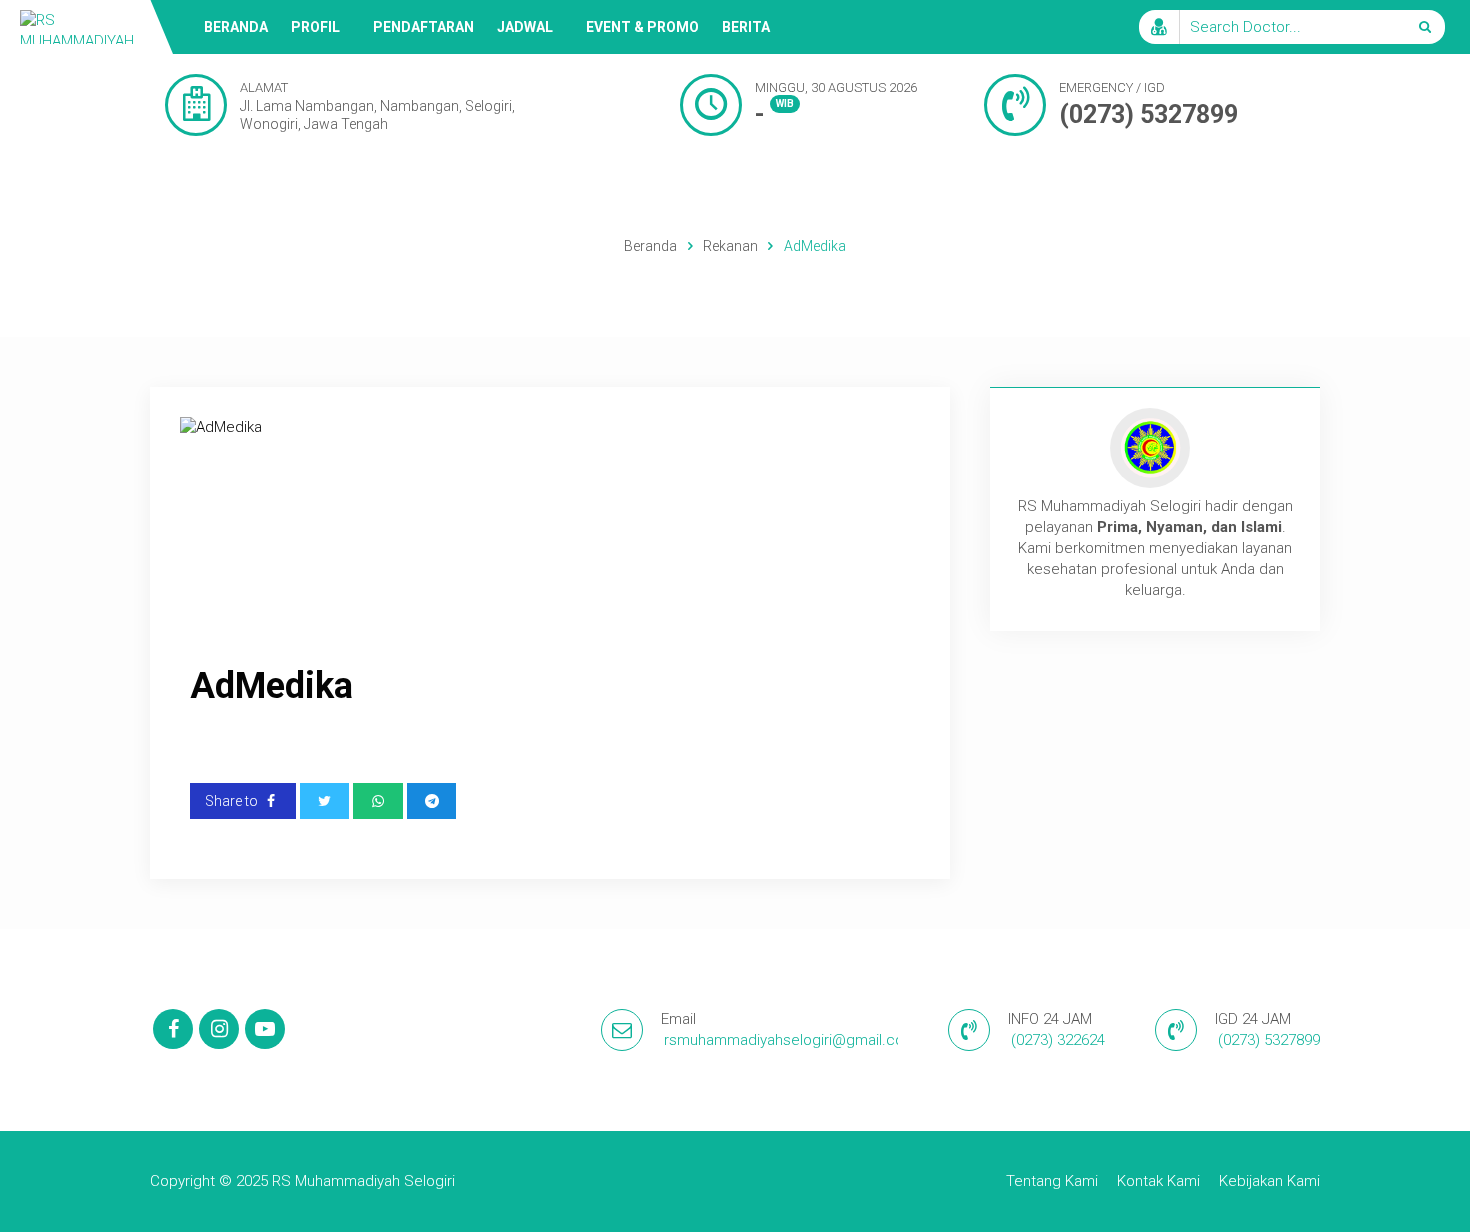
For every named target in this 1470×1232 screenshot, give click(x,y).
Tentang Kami (1052, 1181)
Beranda (650, 246)
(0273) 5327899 (1148, 114)
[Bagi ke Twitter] (325, 801)
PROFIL (315, 27)
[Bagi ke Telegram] (432, 801)
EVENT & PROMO (642, 27)
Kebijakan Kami (1269, 1181)
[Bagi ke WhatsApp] (378, 801)
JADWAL (525, 27)
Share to (233, 801)
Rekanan (730, 246)
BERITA (746, 27)
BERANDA (236, 27)
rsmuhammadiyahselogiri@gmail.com (790, 1040)
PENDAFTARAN (423, 27)
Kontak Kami (1158, 1181)
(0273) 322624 (1058, 1040)
